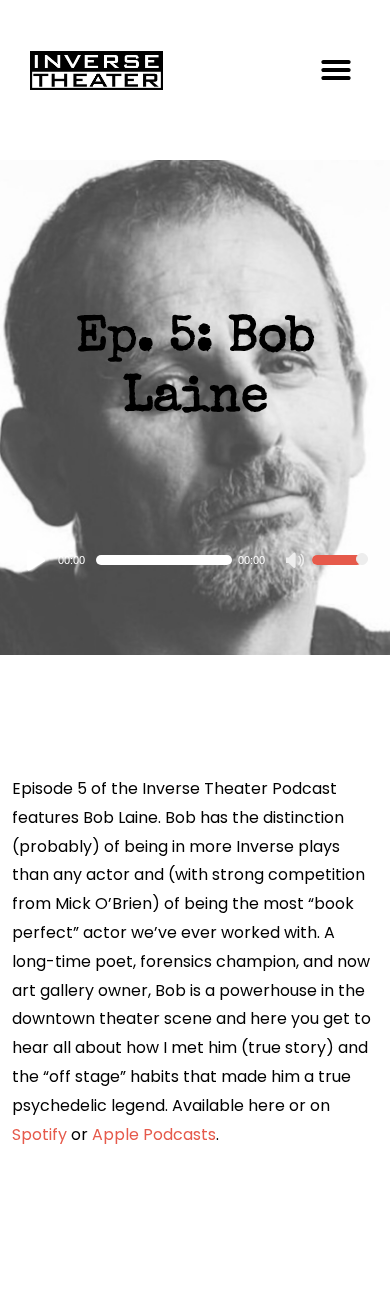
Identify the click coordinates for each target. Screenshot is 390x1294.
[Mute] (296, 562)
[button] (336, 70)
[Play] (37, 560)
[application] (195, 560)
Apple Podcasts (154, 1134)
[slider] (340, 573)
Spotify (39, 1134)
